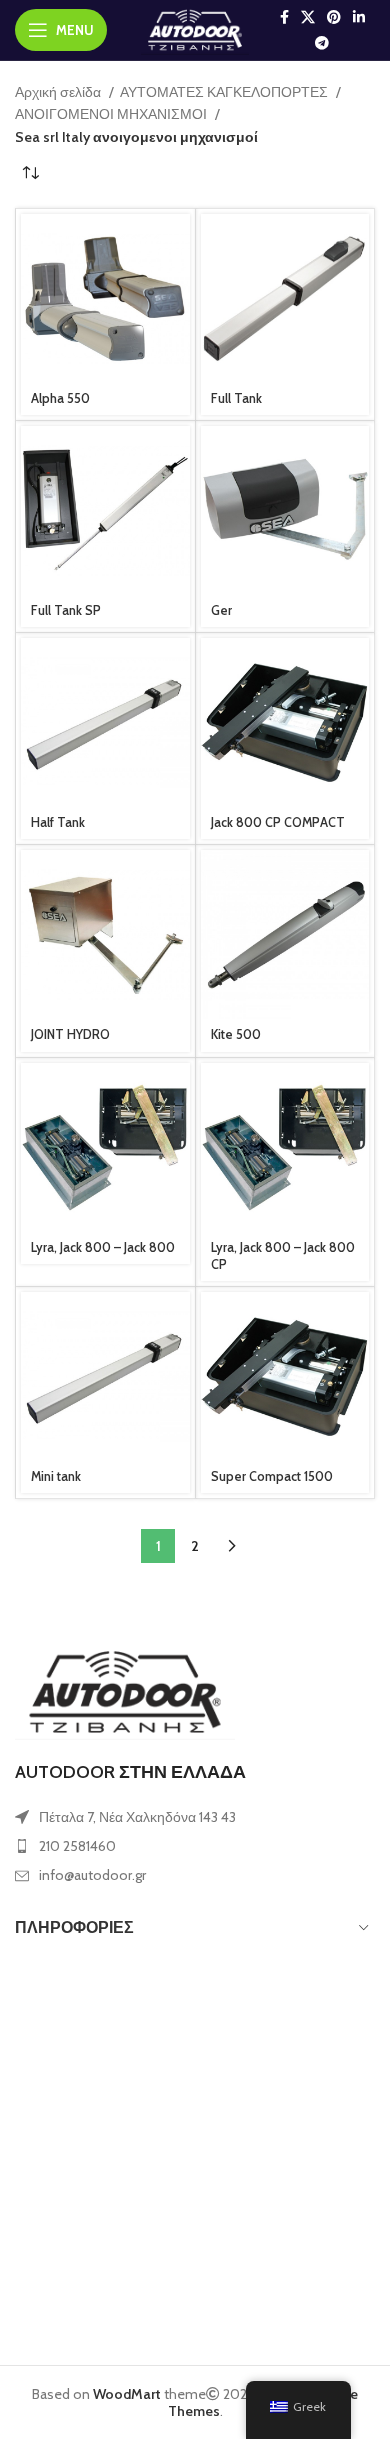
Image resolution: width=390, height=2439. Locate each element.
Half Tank (58, 822)
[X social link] (308, 17)
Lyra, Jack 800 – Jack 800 (103, 1247)
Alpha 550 (60, 398)
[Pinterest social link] (334, 17)
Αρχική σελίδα (59, 92)
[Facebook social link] (284, 17)
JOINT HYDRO (70, 1034)
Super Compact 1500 (272, 1476)
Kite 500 (236, 1034)
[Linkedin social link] (359, 17)
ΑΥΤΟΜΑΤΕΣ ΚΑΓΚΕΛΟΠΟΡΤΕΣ (225, 92)
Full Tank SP (66, 610)
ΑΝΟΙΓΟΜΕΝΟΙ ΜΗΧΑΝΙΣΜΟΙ (112, 114)
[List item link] (195, 1846)
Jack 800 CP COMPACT (278, 822)
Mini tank (56, 1476)
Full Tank (236, 398)
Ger (221, 610)
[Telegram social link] (322, 43)
